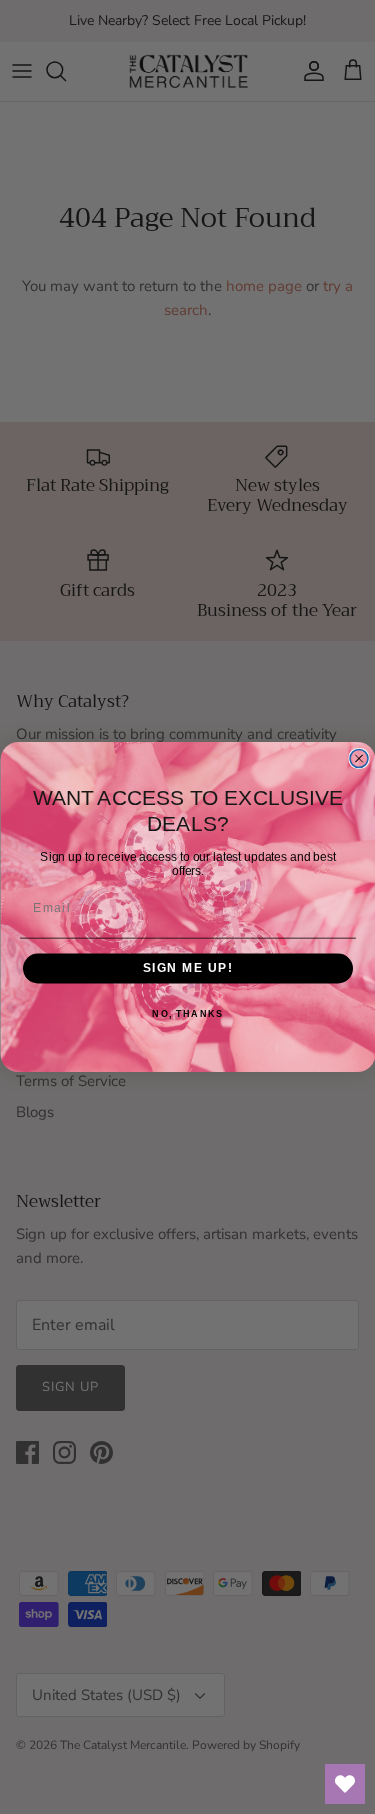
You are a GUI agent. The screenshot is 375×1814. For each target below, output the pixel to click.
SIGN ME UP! (187, 968)
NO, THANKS (187, 1013)
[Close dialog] (359, 759)
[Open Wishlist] (345, 1784)
